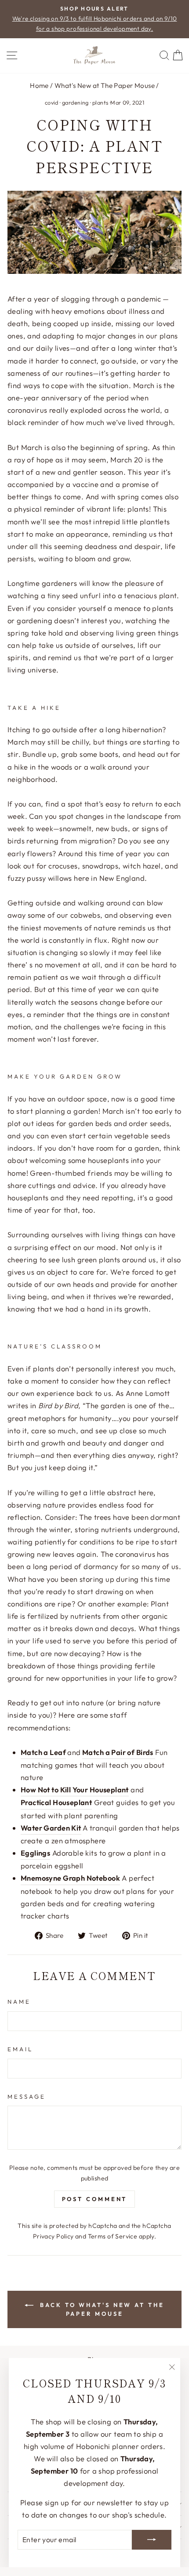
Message (27, 2096)
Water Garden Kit (51, 1828)
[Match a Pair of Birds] (154, 1753)
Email (20, 2049)
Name (19, 2002)
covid (52, 102)
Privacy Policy (53, 2236)
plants (100, 102)
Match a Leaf (43, 1752)
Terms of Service (113, 2236)
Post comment (95, 2199)
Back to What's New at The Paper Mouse (100, 2309)
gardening (75, 102)
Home (39, 85)
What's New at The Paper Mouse (105, 85)
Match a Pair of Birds (118, 1752)
